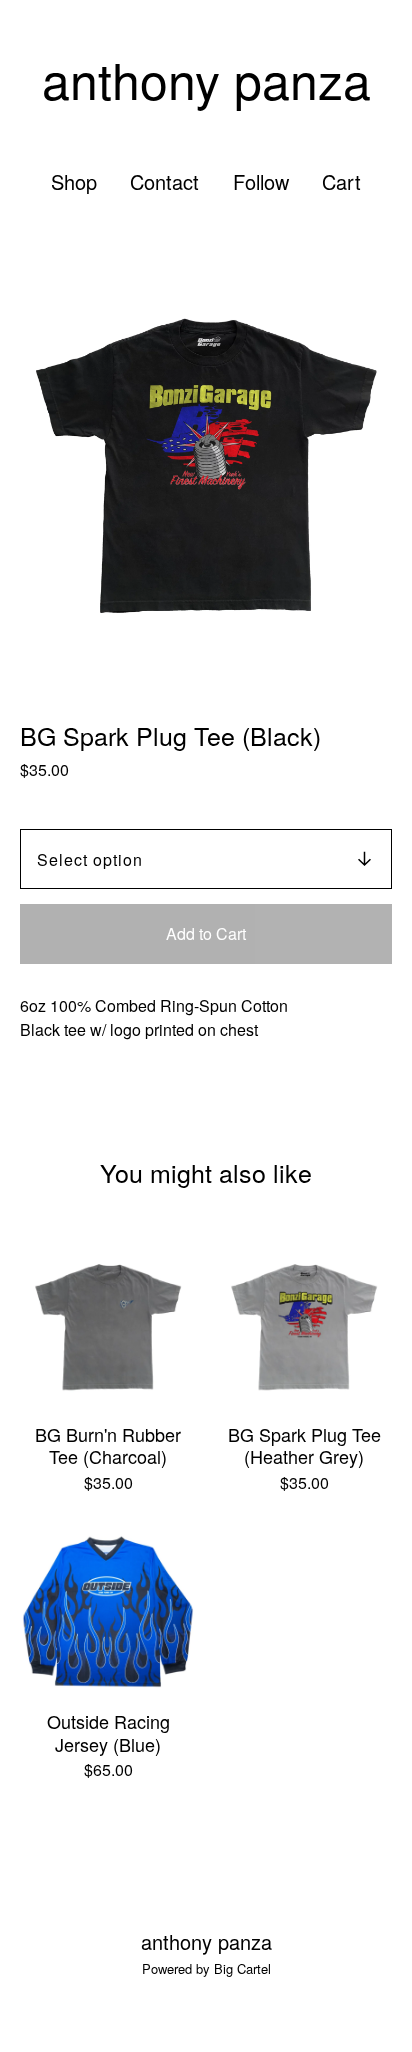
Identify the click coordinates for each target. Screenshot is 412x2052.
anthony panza (206, 79)
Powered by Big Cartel (206, 1968)
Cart (342, 181)
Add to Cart (206, 933)
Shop (74, 181)
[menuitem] (74, 181)
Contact (164, 181)
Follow (261, 181)
